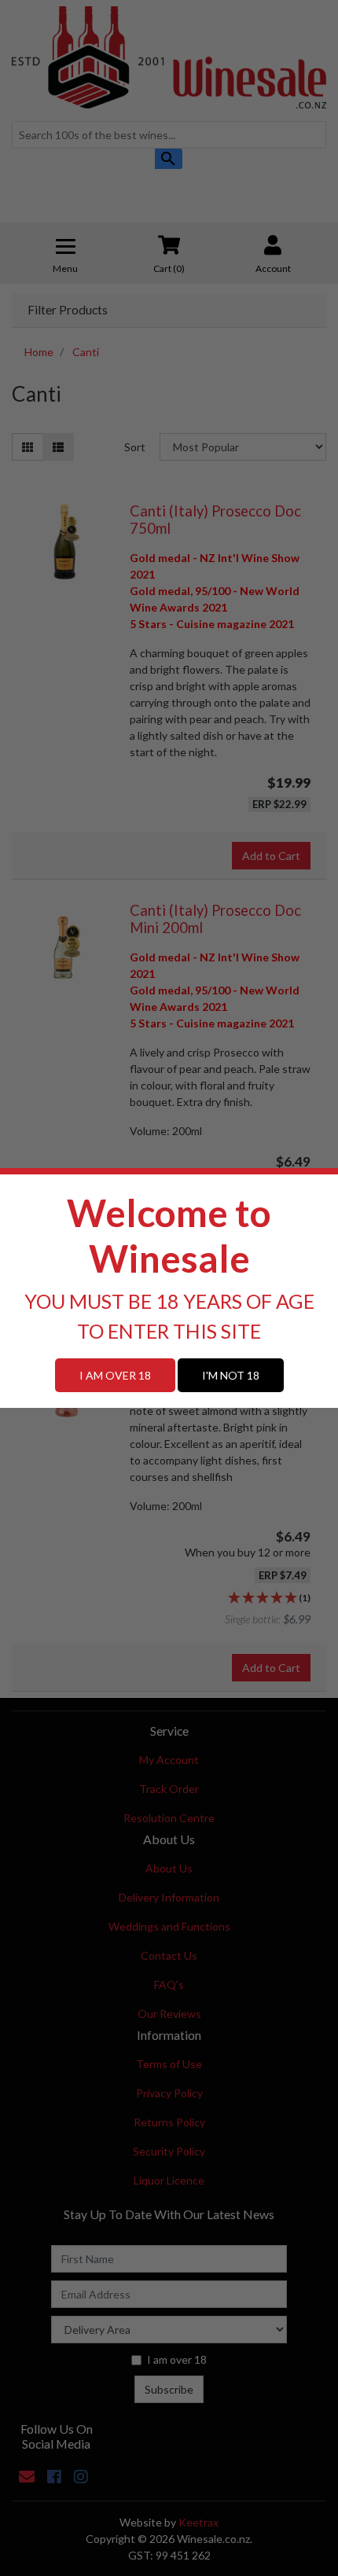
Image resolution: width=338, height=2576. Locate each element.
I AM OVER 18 (115, 1375)
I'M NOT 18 (231, 1375)
